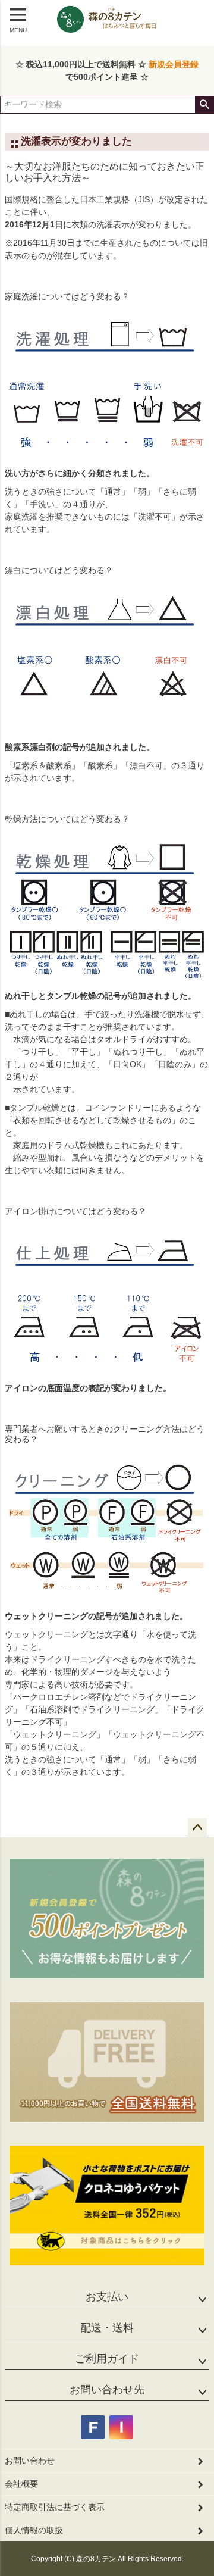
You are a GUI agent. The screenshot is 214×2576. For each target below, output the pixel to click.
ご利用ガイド (107, 2359)
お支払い (107, 2297)
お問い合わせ (30, 2461)
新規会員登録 (174, 64)
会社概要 (21, 2484)
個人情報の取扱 (34, 2530)
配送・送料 (107, 2328)
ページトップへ (197, 1828)
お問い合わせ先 (107, 2390)
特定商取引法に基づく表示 (55, 2507)
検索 (204, 105)
